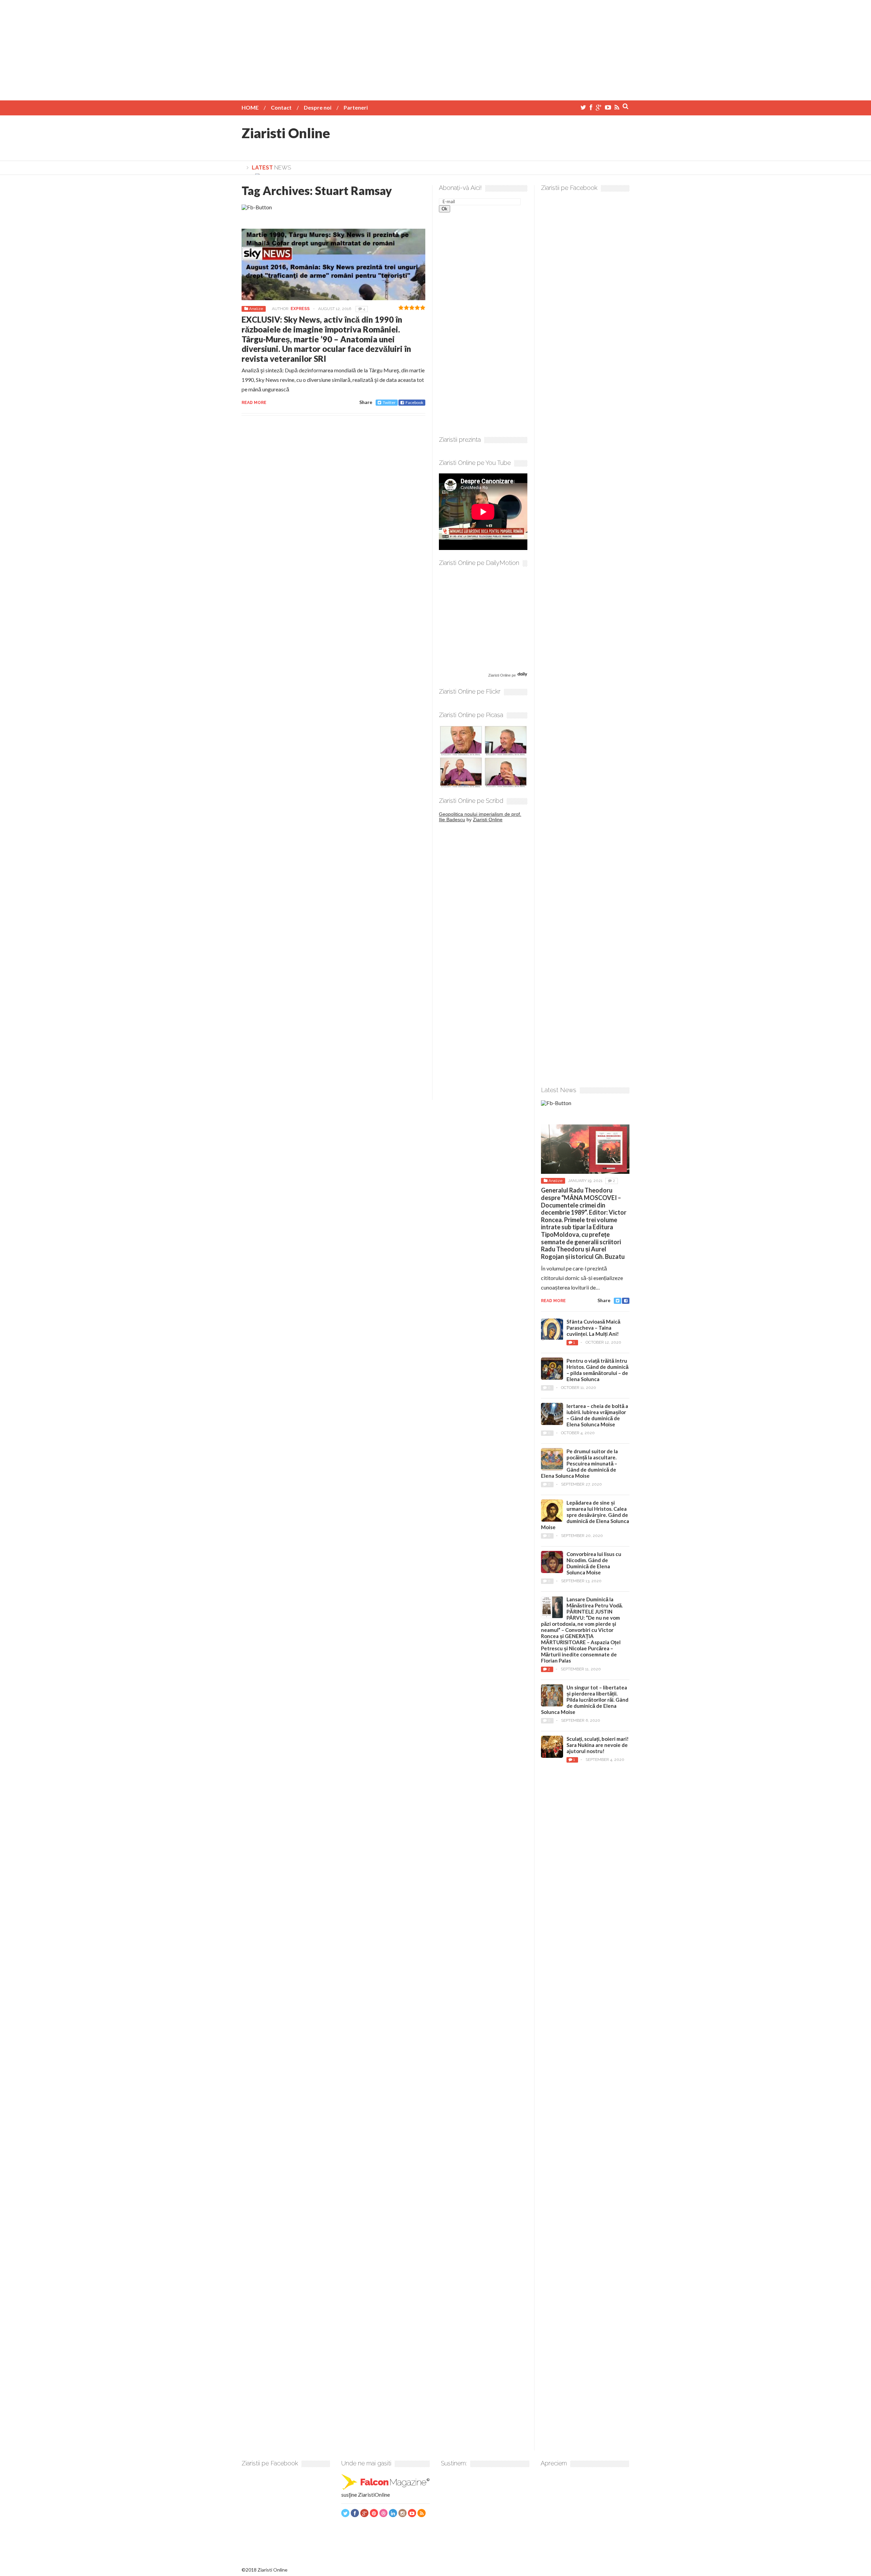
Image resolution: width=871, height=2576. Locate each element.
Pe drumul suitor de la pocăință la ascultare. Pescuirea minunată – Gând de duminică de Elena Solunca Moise (579, 1463)
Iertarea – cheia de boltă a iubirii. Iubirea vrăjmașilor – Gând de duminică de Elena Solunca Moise (597, 1415)
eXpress (300, 309)
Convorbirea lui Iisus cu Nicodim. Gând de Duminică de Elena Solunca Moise (594, 1563)
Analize (256, 309)
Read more (254, 403)
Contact (281, 107)
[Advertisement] (435, 48)
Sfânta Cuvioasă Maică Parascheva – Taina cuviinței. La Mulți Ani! (593, 1328)
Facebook (414, 402)
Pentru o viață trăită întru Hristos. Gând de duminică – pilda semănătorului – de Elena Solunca (597, 1370)
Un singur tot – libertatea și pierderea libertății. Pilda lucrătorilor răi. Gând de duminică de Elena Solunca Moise (585, 1700)
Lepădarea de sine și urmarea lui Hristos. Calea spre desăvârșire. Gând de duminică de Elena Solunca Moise (585, 1515)
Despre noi (318, 107)
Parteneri (356, 107)
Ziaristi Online (286, 133)
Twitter (389, 402)
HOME (250, 107)
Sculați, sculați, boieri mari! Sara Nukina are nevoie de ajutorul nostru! (598, 1745)
